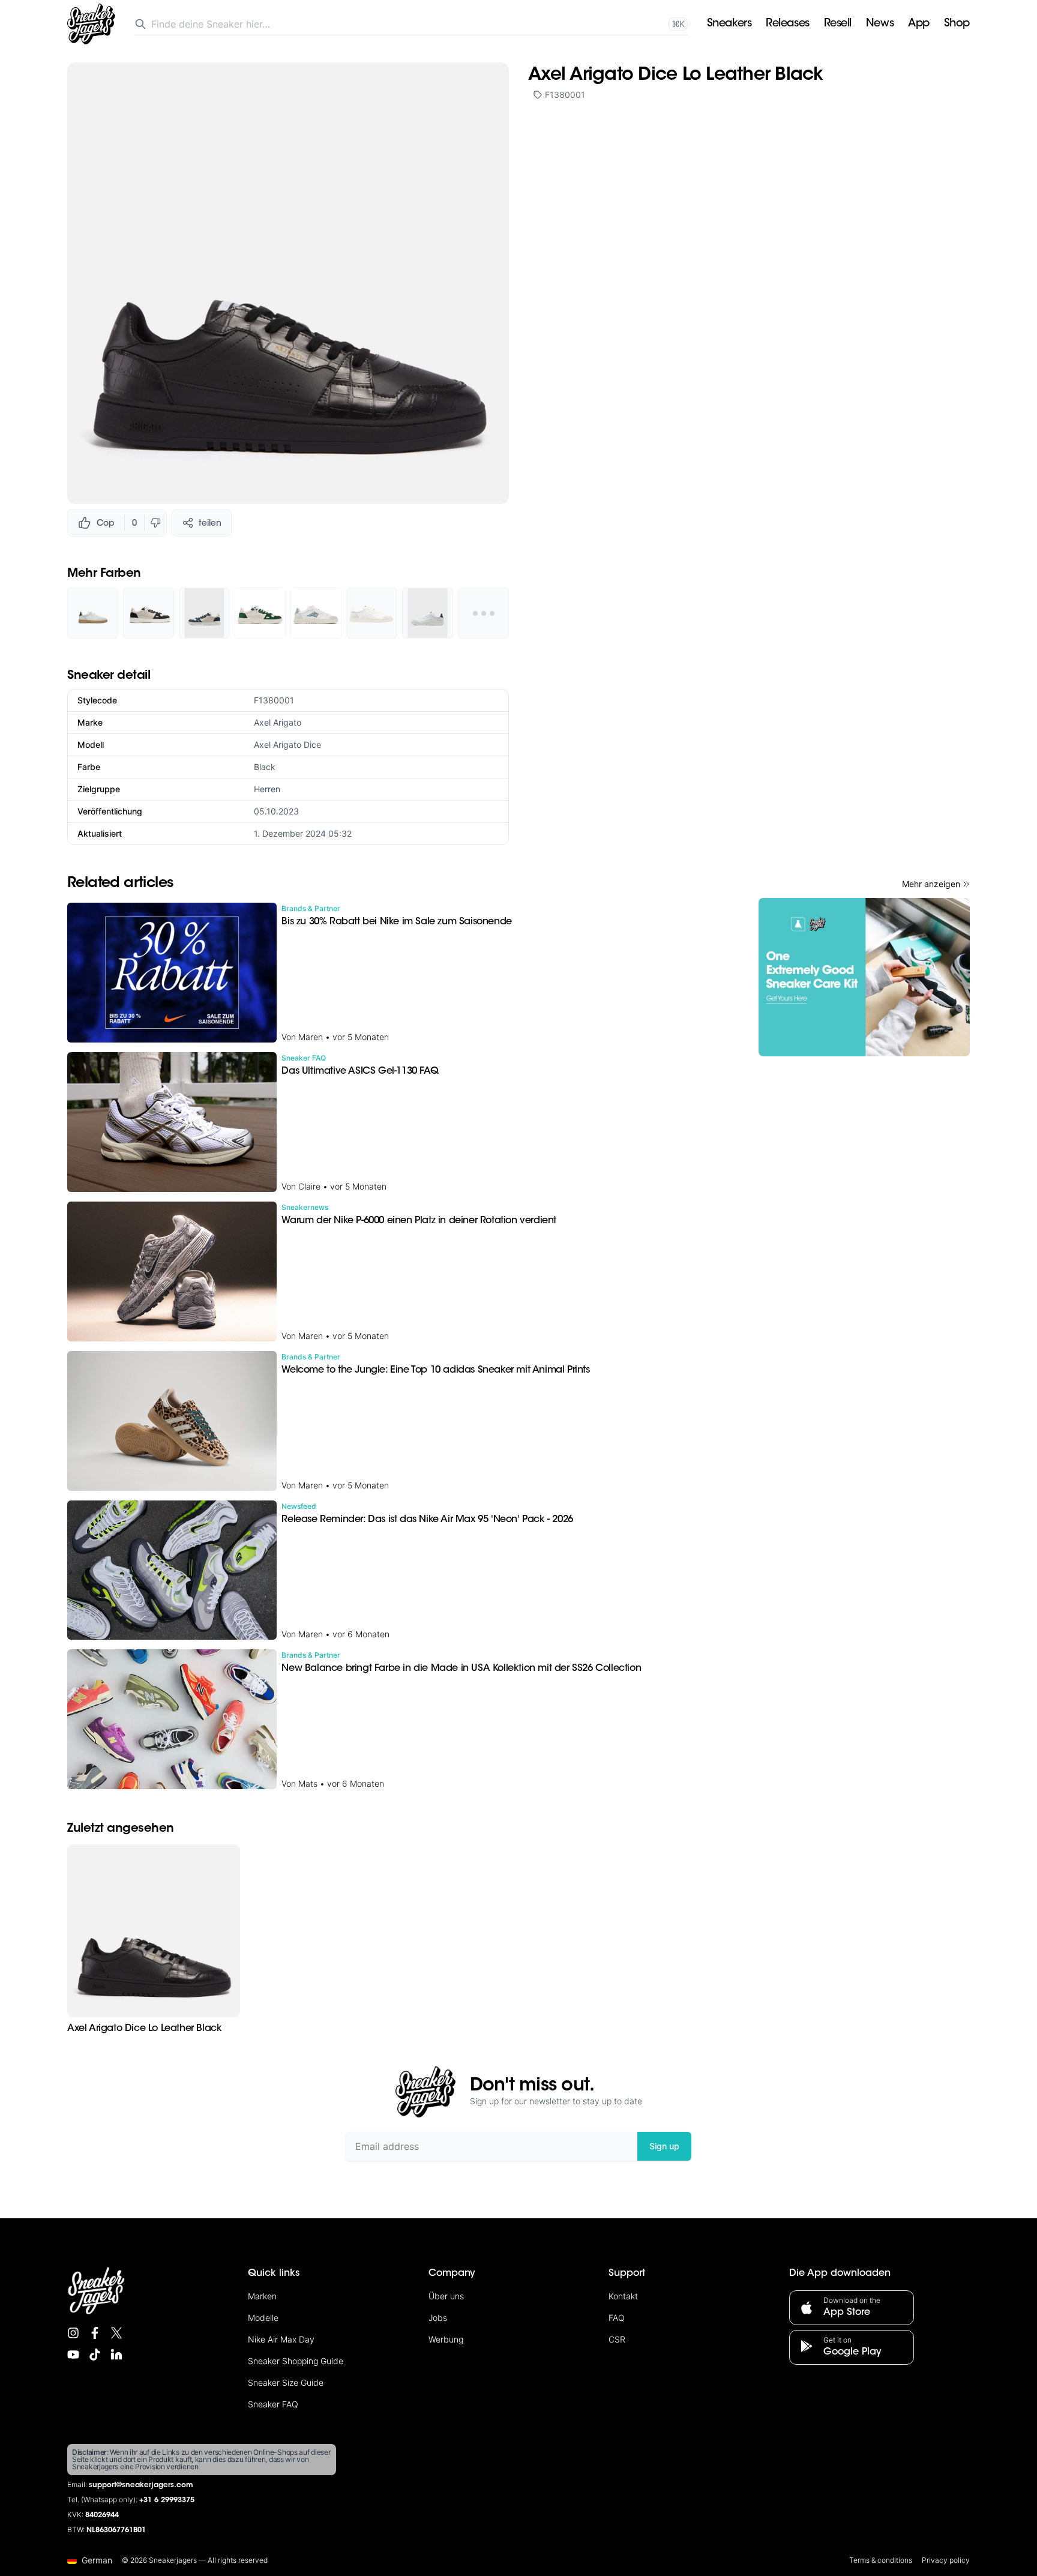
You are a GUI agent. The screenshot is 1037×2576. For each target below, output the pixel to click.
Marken (262, 2296)
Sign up (664, 2146)
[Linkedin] (116, 2355)
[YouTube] (73, 2355)
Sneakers (729, 24)
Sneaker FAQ (273, 2404)
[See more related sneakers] (483, 613)
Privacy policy (946, 2560)
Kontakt (623, 2296)
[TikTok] (95, 2355)
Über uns (446, 2296)
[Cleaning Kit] (864, 977)
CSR (617, 2339)
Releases (787, 24)
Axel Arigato (278, 722)
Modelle (263, 2318)
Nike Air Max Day (281, 2339)
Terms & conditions (881, 2560)
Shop (957, 24)
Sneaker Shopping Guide (296, 2361)
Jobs (438, 2318)
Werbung (446, 2339)
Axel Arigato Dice (287, 745)
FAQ (617, 2318)
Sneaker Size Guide (286, 2382)
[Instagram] (73, 2333)
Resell (838, 24)
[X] (116, 2333)
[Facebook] (95, 2333)
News (880, 24)
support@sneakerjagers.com (141, 2485)
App (919, 24)
